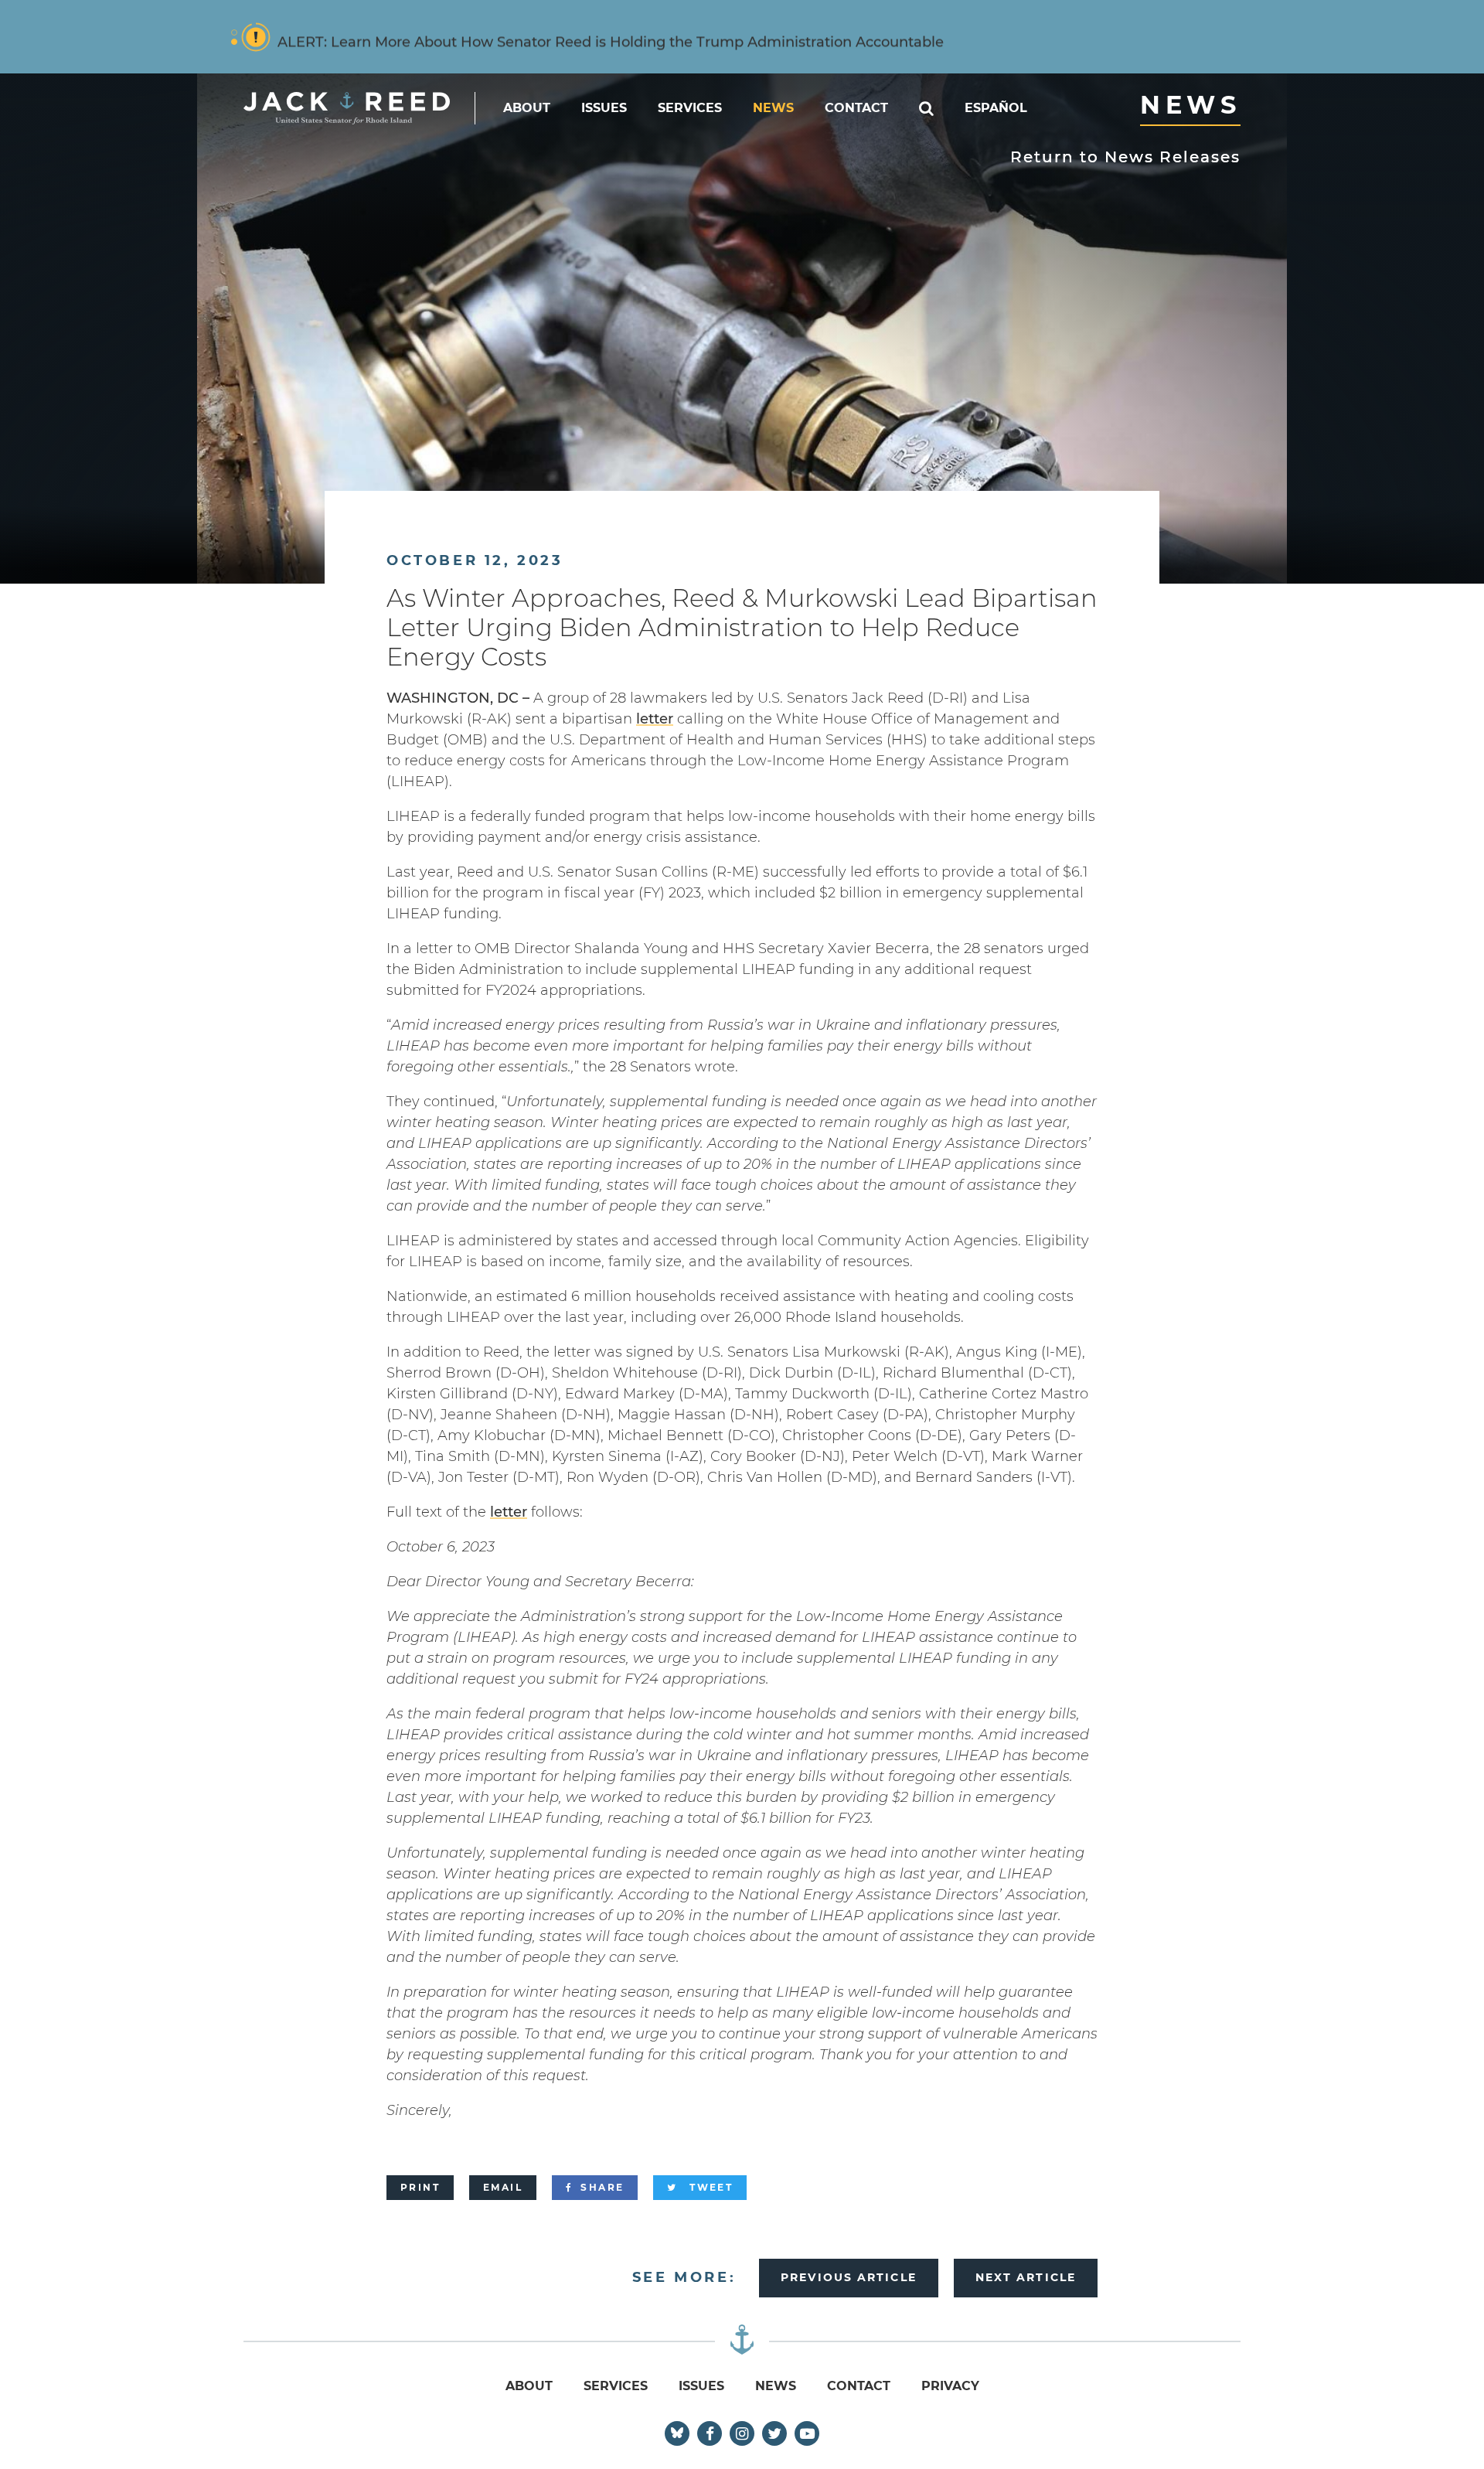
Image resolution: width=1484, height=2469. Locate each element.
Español (996, 108)
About (527, 108)
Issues (604, 108)
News (773, 108)
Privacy (950, 2386)
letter (655, 719)
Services (690, 108)
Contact (856, 108)
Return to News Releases (1125, 157)
